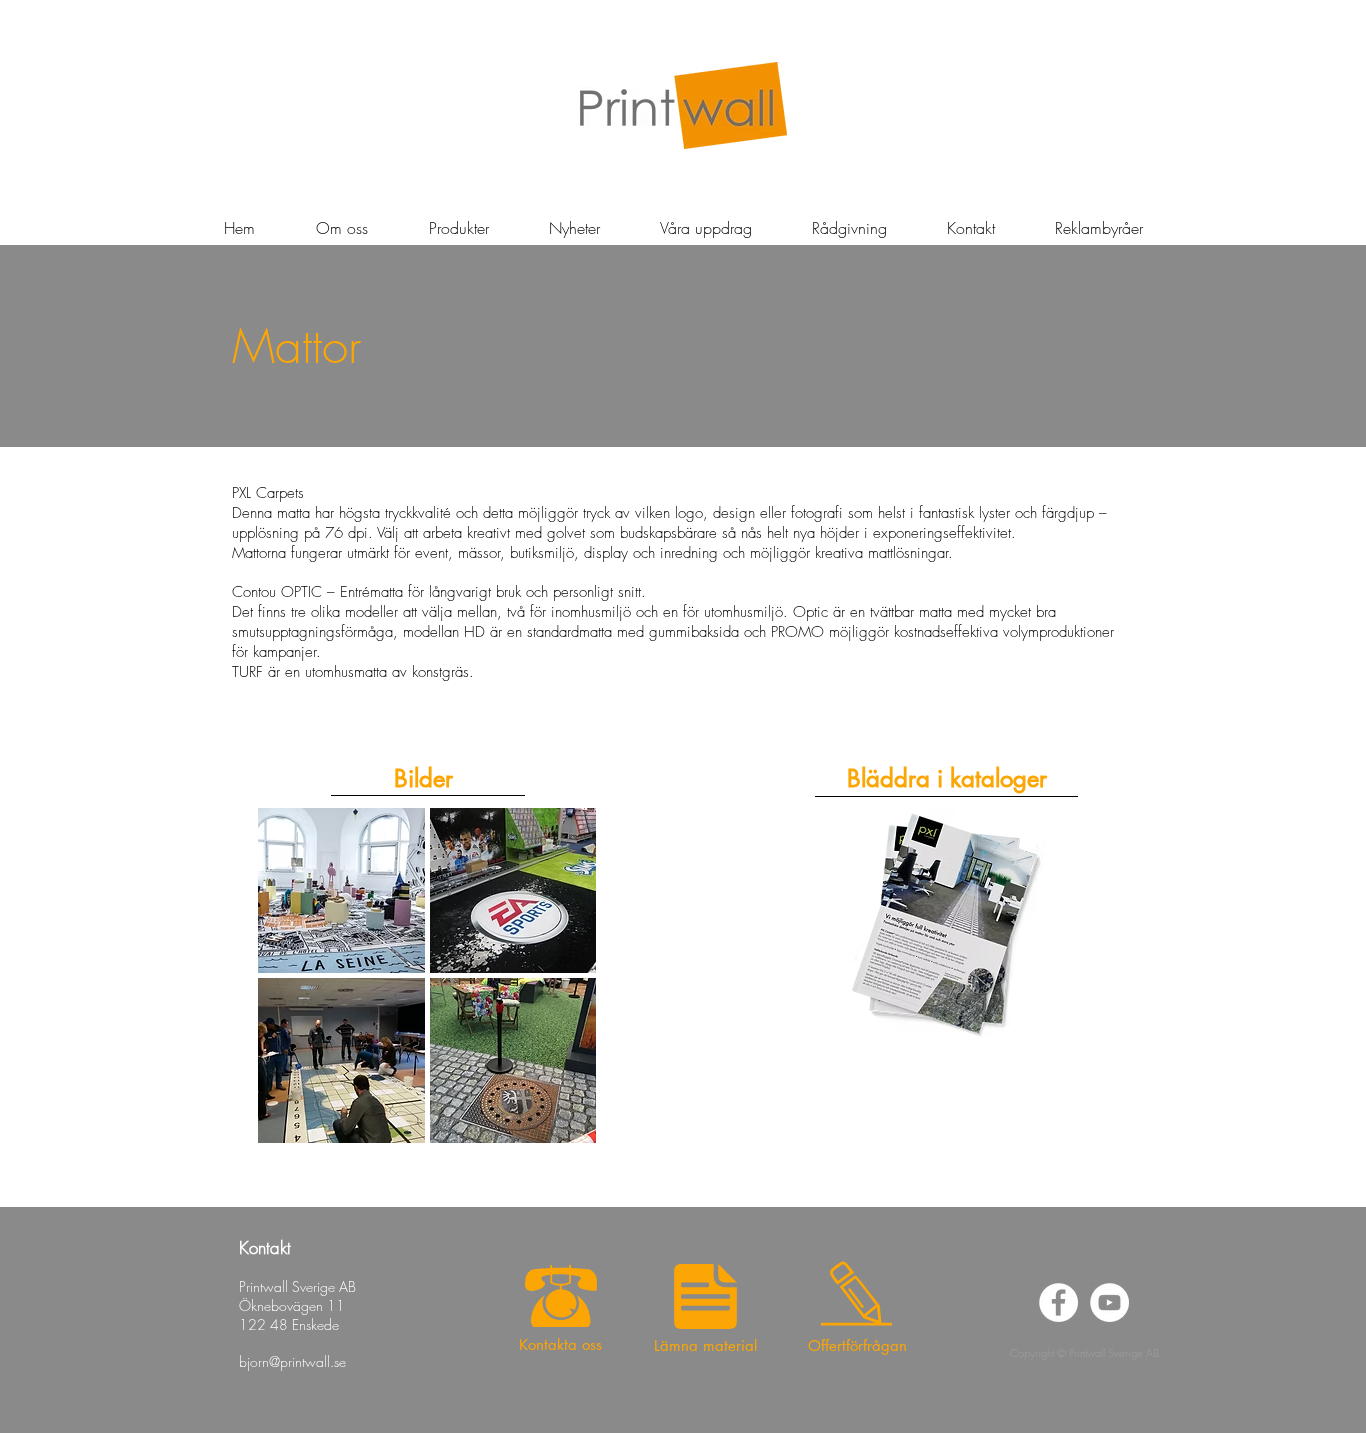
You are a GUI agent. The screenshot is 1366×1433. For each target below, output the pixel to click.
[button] (574, 228)
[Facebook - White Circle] (1058, 1302)
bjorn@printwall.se (292, 1361)
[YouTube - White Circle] (1109, 1302)
